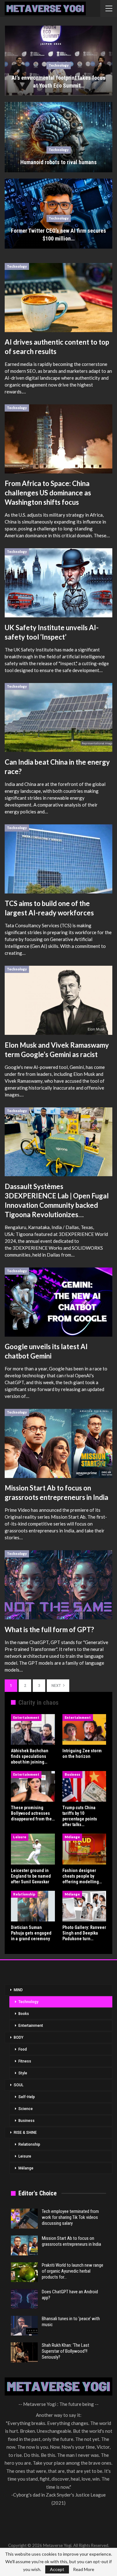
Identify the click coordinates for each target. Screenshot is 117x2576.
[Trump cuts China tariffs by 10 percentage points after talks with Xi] (84, 1786)
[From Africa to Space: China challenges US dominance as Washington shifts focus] (58, 439)
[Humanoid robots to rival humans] (58, 137)
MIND (18, 1990)
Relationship (24, 1894)
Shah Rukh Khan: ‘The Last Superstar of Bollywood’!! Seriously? (66, 2351)
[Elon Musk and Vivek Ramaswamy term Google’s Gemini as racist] (58, 1000)
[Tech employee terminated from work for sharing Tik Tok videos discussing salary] (24, 2219)
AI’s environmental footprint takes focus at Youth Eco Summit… (58, 82)
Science (26, 2109)
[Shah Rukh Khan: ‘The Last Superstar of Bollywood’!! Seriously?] (24, 2352)
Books (24, 2014)
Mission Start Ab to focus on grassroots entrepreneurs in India (71, 2241)
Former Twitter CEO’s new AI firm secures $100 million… (58, 235)
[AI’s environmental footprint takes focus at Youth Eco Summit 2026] (58, 61)
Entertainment (26, 1717)
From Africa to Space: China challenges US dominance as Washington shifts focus (48, 493)
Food (23, 2049)
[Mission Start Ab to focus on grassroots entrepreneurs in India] (58, 1443)
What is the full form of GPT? (49, 1630)
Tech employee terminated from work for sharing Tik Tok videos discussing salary (70, 2217)
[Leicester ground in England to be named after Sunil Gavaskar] (33, 1849)
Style (23, 2073)
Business (72, 1774)
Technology (59, 65)
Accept (57, 2569)
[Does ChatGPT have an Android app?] (24, 2299)
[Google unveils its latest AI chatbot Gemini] (58, 1302)
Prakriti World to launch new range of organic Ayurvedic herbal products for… (73, 2271)
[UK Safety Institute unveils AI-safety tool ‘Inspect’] (58, 583)
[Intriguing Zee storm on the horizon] (84, 1729)
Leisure (20, 1837)
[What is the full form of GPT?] (58, 1585)
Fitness (25, 2061)
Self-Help (27, 2097)
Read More (84, 2569)
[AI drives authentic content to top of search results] (58, 298)
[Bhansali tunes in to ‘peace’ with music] (24, 2326)
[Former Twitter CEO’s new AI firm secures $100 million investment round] (58, 214)
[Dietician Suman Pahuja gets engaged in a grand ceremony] (33, 1906)
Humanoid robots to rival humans (58, 162)
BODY (19, 2037)
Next (57, 1686)
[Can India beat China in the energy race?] (58, 718)
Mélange (72, 1837)
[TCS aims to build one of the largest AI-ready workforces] (58, 859)
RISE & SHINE (25, 2133)
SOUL (19, 2085)
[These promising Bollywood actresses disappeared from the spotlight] (33, 1786)
